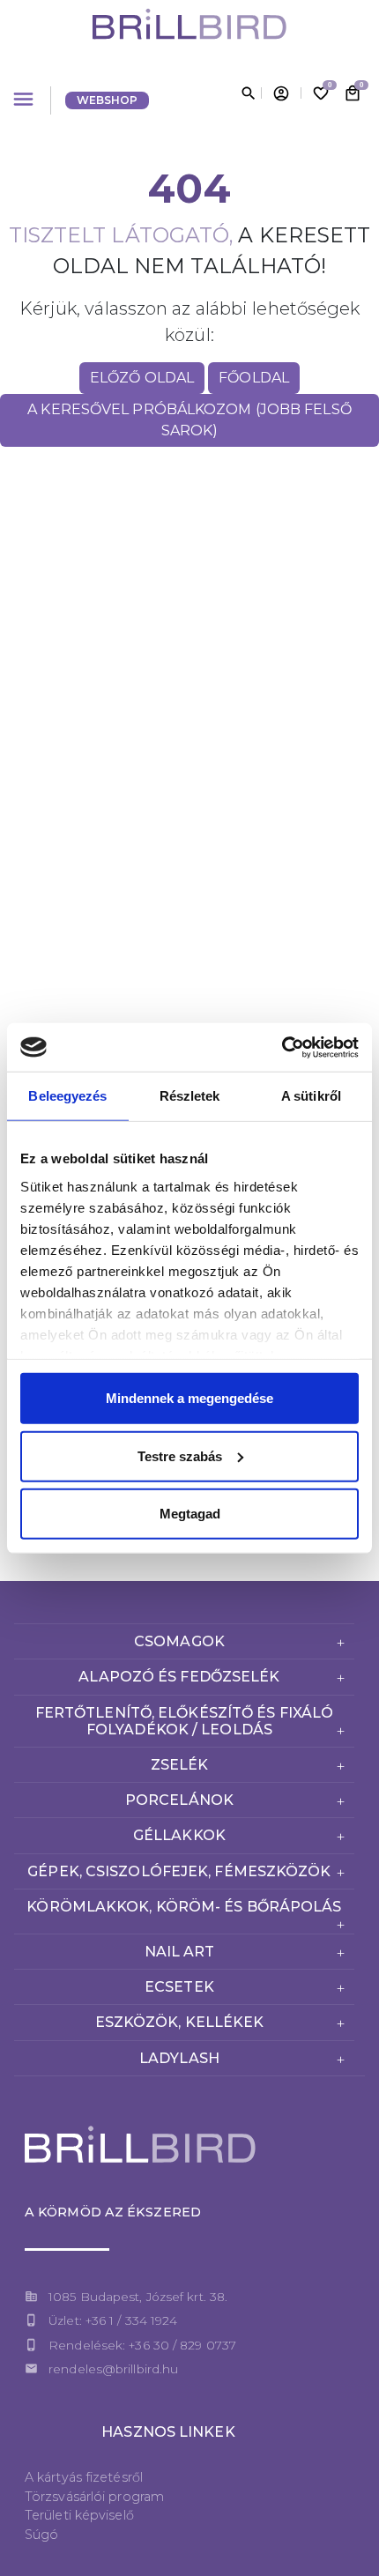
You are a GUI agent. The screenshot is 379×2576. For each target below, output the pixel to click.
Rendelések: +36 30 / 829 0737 (142, 2345)
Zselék (180, 1765)
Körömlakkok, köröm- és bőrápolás (184, 1907)
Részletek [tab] (190, 1096)
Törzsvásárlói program (94, 2497)
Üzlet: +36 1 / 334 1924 (113, 2320)
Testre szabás (180, 1455)
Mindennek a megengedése (189, 1398)
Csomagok (179, 1641)
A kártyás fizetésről (84, 2477)
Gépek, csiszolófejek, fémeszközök (179, 1871)
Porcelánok (179, 1800)
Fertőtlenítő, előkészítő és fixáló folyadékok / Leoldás (184, 1721)
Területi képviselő (79, 2515)
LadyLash (179, 2058)
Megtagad (190, 1514)
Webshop (108, 100)
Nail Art (180, 1952)
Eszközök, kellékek (180, 2022)
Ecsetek (179, 1987)
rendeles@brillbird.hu (113, 2369)
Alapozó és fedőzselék (179, 1677)
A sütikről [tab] (311, 1096)
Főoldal (254, 378)
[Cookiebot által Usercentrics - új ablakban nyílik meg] (282, 1047)
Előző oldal (142, 378)
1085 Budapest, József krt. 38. (138, 2297)
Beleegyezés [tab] (67, 1096)
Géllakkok (179, 1835)
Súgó (41, 2535)
